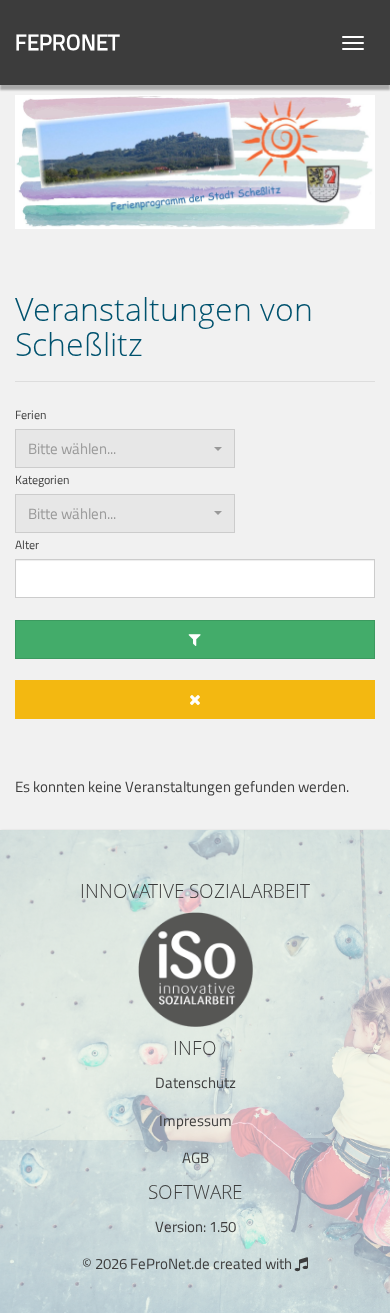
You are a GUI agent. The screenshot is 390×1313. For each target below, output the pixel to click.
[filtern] (195, 639)
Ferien (30, 415)
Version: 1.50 (195, 1226)
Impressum (195, 1120)
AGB (195, 1157)
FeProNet (67, 42)
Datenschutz (195, 1082)
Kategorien (42, 480)
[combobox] (125, 448)
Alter (27, 545)
